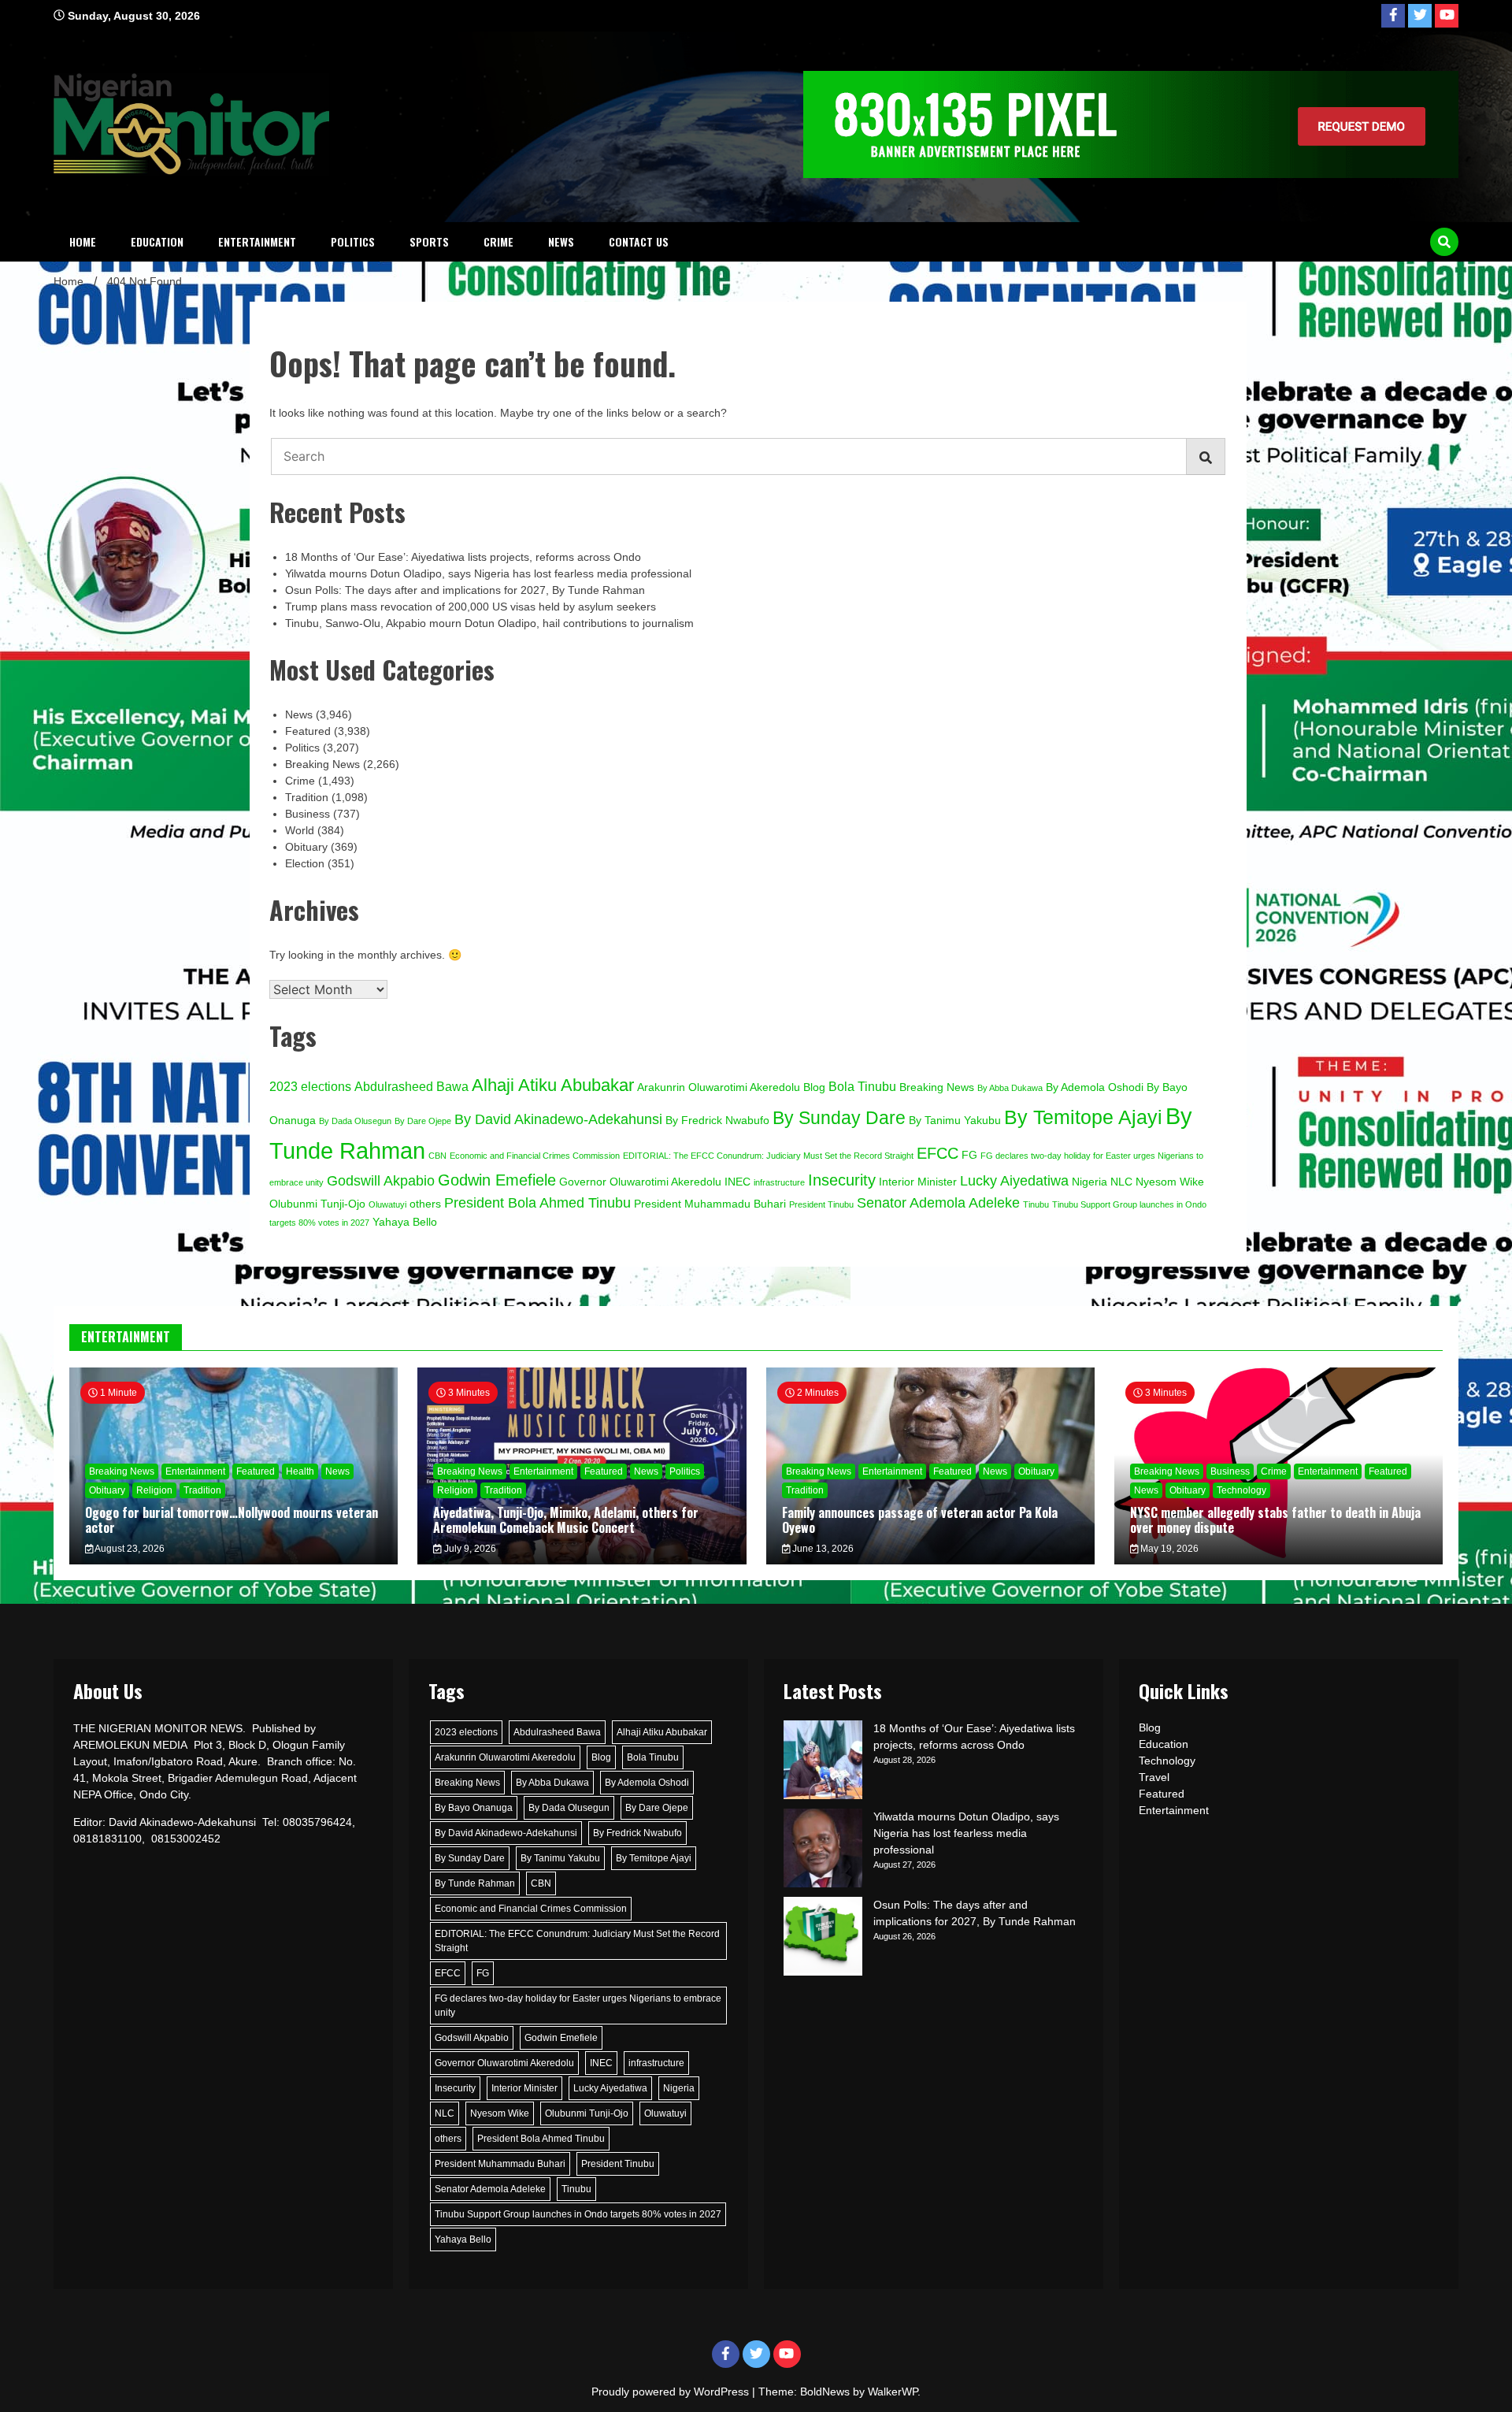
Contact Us (639, 241)
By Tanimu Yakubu (955, 1121)
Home (83, 241)
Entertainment (257, 241)
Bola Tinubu (862, 1086)
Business (308, 814)
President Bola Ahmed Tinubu (537, 1202)
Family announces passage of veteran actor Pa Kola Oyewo (920, 1520)
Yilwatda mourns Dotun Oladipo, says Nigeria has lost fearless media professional (488, 573)
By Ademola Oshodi (1095, 1087)
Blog (814, 1087)
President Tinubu (821, 1204)
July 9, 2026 (469, 1549)
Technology (1241, 1490)
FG (969, 1155)
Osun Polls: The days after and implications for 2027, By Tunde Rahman (465, 590)
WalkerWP (893, 2392)
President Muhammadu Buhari (710, 1204)
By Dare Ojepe (423, 1121)
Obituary (306, 847)
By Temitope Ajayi (1083, 1117)
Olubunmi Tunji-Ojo (317, 1204)
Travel (1154, 1777)
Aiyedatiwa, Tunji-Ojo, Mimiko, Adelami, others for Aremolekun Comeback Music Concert (566, 1520)
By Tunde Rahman (475, 1883)
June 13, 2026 (822, 1549)
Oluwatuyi (387, 1204)
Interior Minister (918, 1182)
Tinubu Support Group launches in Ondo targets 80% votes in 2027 (578, 2214)
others (425, 1204)
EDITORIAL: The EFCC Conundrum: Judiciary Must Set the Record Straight (768, 1156)
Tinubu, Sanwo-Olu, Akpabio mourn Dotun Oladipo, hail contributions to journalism (489, 623)
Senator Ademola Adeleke (938, 1202)
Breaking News (322, 764)
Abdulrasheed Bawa (411, 1086)
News (561, 241)
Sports (429, 241)
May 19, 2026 (1168, 1549)
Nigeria (1090, 1182)
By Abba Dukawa (1010, 1088)
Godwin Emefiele (497, 1180)
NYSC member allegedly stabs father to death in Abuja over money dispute (1275, 1520)
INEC (737, 1182)
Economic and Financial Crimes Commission (535, 1156)
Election (305, 863)
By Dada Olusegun (355, 1121)
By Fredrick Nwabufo (717, 1121)
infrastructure (779, 1182)
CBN (437, 1156)
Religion (154, 1490)
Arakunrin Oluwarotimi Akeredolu (719, 1087)
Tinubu (1036, 1204)
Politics (353, 241)
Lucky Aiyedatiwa (1014, 1180)
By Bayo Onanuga (474, 1808)
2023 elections (310, 1086)
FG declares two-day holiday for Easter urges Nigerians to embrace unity (578, 2006)
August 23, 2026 (129, 1549)
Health (300, 1471)
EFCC (938, 1153)
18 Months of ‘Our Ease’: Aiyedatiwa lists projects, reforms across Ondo (463, 557)
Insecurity (842, 1180)
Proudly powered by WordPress (672, 2392)
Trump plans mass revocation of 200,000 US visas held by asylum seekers (471, 607)
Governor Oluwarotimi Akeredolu (640, 1182)
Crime (498, 241)
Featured (308, 731)
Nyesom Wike (1170, 1182)
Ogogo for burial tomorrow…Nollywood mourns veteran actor (232, 1520)
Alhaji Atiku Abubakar (553, 1085)
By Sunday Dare (839, 1118)
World (300, 830)
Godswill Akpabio (381, 1180)
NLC (1121, 1182)
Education (157, 241)
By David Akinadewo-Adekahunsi (558, 1119)
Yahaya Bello (405, 1222)
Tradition (307, 797)
